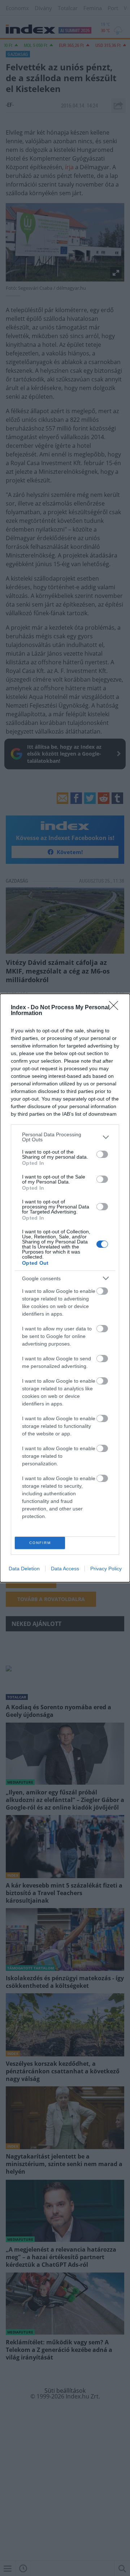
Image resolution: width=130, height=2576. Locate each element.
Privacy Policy (106, 1569)
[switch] (102, 1154)
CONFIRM (40, 1543)
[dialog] (65, 1288)
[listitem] (65, 1137)
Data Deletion (24, 1569)
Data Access (65, 1569)
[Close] (116, 1008)
